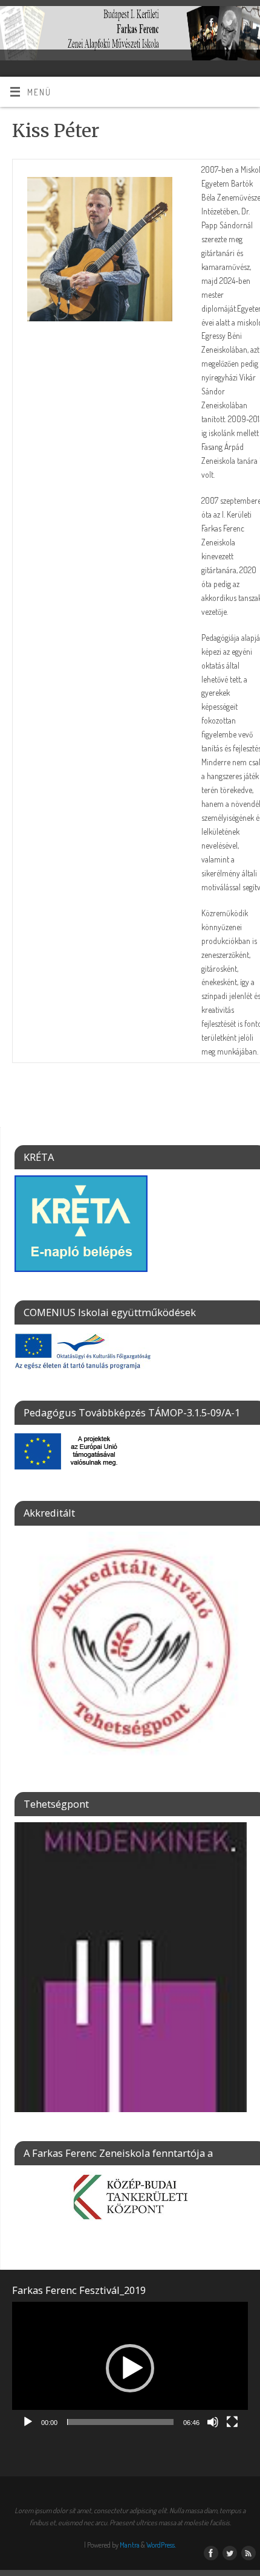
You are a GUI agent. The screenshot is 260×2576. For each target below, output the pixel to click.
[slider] (120, 2422)
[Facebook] (210, 24)
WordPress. (161, 2545)
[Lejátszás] (28, 2422)
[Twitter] (228, 24)
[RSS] (245, 24)
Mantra (130, 2545)
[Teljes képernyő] (232, 2422)
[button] (130, 2368)
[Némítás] (213, 2422)
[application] (130, 2368)
